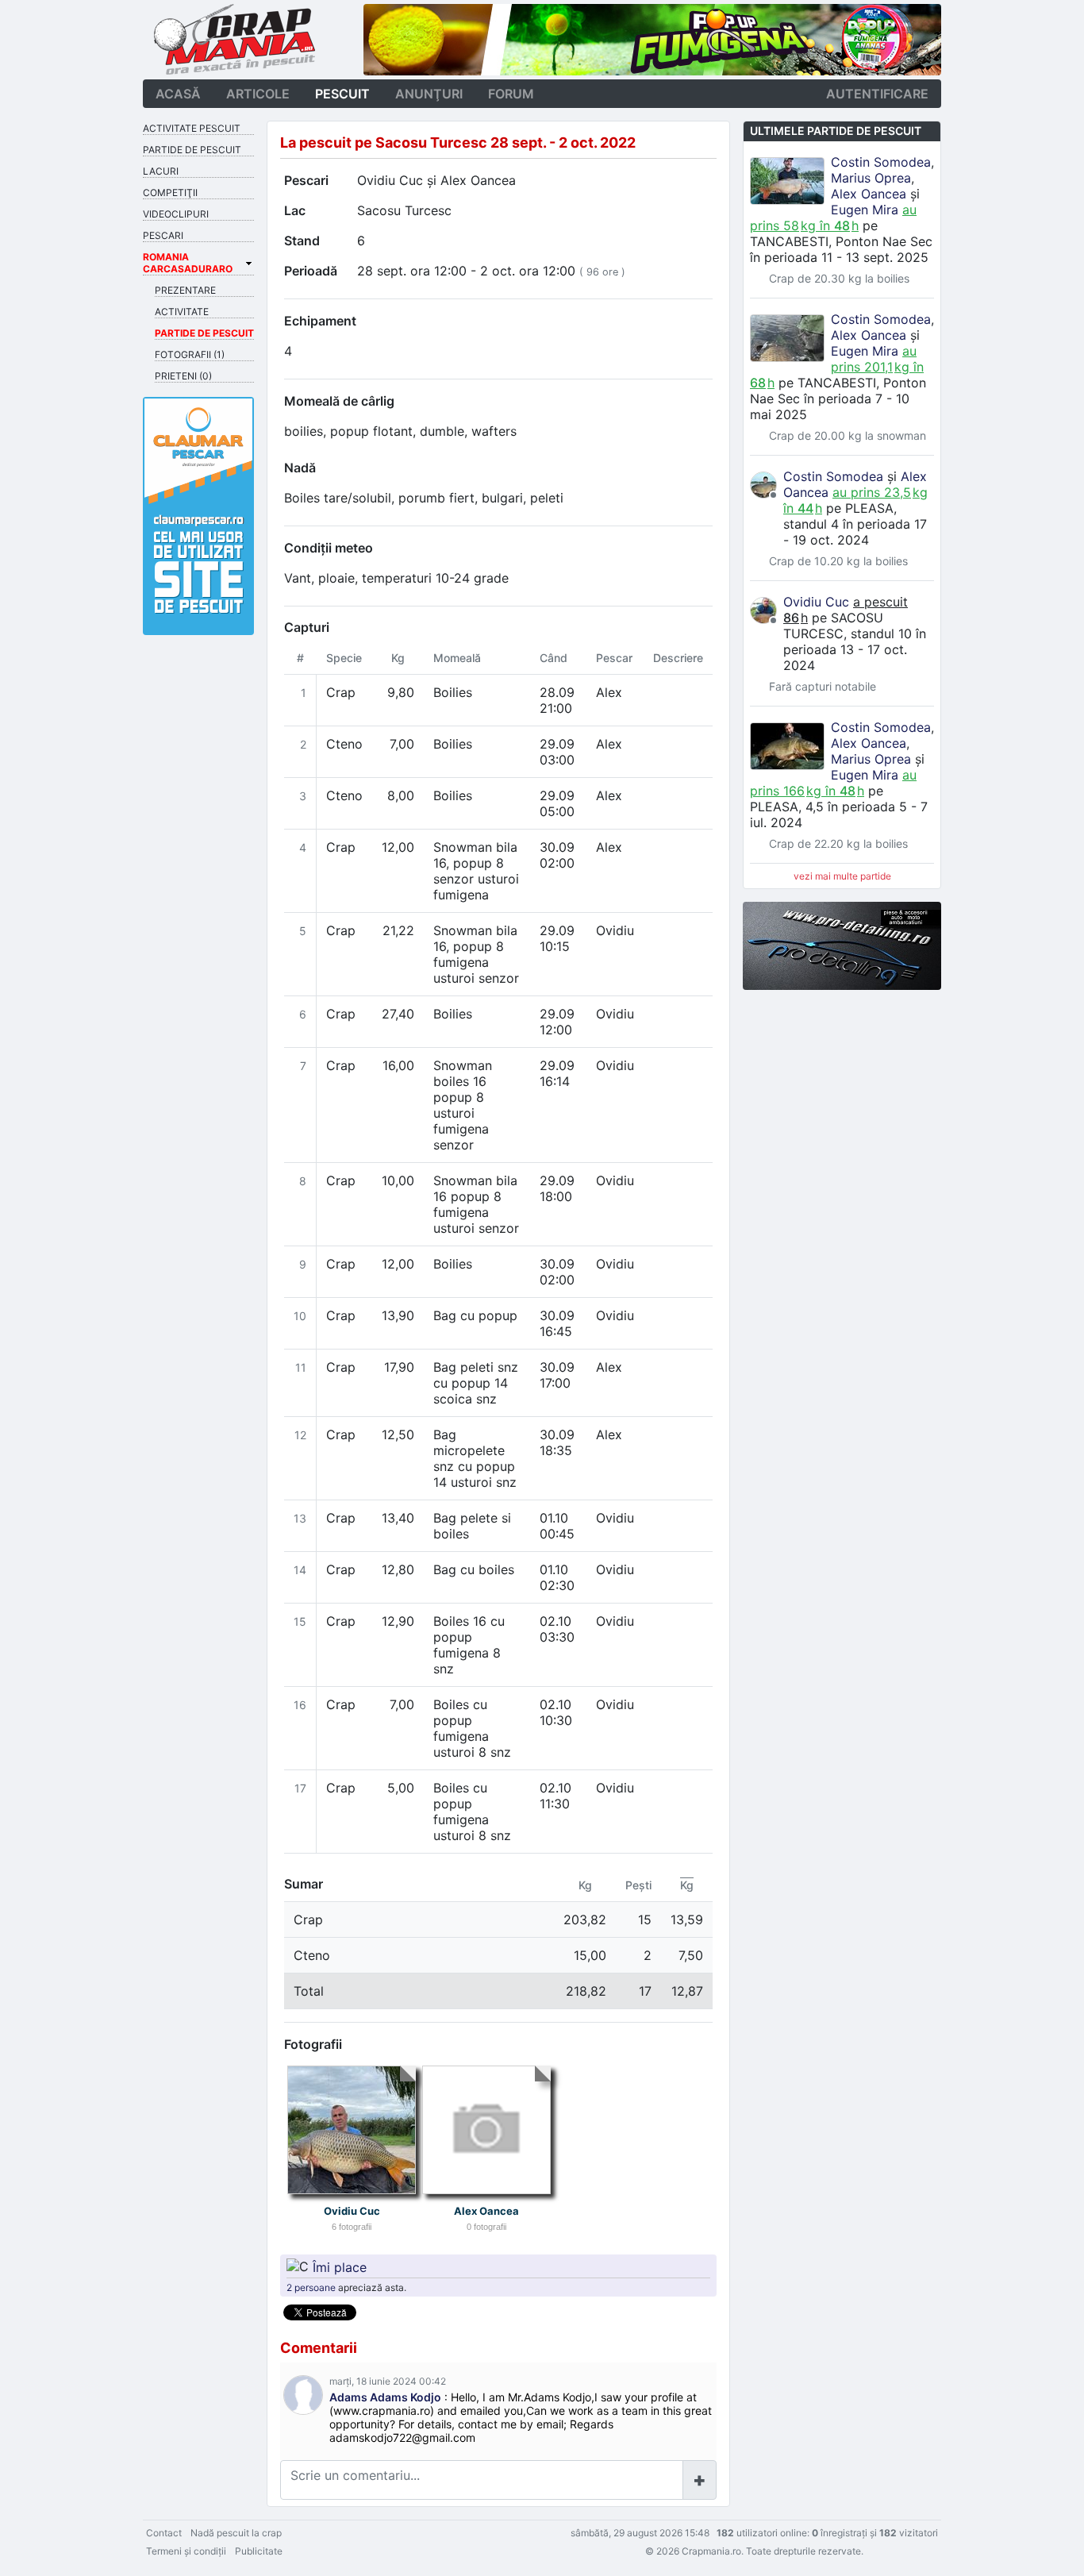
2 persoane (311, 2287)
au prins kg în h (833, 218)
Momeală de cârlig (339, 401)
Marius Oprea (871, 178)
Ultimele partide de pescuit (836, 131)
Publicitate (259, 2551)
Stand (302, 241)
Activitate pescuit (192, 128)
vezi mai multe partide (842, 876)
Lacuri (161, 171)
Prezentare (185, 290)
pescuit (342, 94)
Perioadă (311, 271)
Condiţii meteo (329, 548)
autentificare (877, 94)
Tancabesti (789, 241)
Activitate (182, 312)
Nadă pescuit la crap (236, 2533)
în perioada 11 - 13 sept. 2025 (839, 257)
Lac (295, 210)
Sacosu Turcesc (404, 210)
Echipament (320, 321)
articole (258, 94)
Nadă (300, 468)
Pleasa (869, 508)
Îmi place (340, 2266)
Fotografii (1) (190, 354)
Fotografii (313, 2044)
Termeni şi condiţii (186, 2551)
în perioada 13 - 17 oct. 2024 (855, 649)
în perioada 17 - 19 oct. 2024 (855, 532)
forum (511, 94)
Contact (164, 2533)
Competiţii (170, 193)
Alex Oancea (478, 180)
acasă (178, 94)
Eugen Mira (865, 210)
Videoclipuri (176, 214)
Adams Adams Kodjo (385, 2397)
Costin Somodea (881, 162)
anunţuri (429, 94)
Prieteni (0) (183, 376)
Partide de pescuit (192, 150)
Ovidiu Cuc (390, 180)
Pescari (306, 180)
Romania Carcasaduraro (188, 263)
